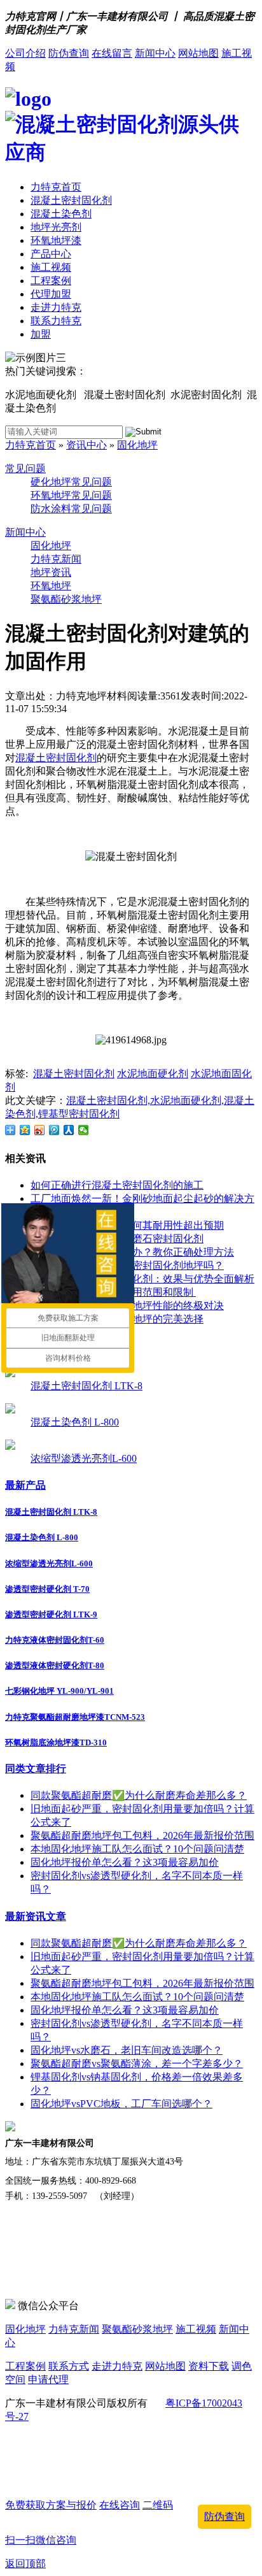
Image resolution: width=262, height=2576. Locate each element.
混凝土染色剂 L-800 (75, 1422)
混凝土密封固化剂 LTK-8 (86, 1386)
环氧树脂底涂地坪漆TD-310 (56, 1742)
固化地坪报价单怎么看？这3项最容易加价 (125, 1862)
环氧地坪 (51, 586)
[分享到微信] (84, 1130)
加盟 (41, 334)
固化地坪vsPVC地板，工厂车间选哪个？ (121, 2104)
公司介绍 (25, 53)
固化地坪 (137, 445)
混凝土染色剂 (61, 214)
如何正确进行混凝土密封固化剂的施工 (117, 1185)
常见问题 (25, 469)
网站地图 (198, 53)
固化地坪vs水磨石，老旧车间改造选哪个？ (127, 2050)
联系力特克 (56, 321)
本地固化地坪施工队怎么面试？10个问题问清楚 (137, 1849)
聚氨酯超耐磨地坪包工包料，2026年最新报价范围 (142, 1835)
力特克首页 (56, 187)
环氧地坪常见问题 (71, 495)
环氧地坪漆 (56, 240)
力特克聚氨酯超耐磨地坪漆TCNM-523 (75, 1717)
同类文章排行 (36, 1769)
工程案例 (51, 281)
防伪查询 (69, 53)
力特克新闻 (56, 559)
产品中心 (51, 254)
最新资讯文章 (36, 1916)
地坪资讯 (51, 572)
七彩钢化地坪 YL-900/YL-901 (59, 1691)
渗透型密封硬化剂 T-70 (47, 1589)
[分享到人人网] (69, 1130)
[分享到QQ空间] (25, 1130)
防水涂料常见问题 (71, 509)
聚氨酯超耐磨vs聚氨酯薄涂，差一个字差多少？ (137, 2064)
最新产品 (25, 1485)
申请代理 (48, 2379)
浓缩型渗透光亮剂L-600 (84, 1458)
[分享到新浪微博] (40, 1130)
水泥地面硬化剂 (153, 1074)
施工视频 (51, 267)
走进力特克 (56, 307)
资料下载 (209, 2366)
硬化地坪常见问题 (71, 482)
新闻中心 (155, 53)
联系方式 (69, 2366)
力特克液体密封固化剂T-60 (55, 1640)
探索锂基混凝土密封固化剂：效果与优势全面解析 (142, 1279)
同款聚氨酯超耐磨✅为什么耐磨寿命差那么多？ (139, 1795)
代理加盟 (51, 294)
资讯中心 (86, 445)
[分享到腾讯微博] (54, 1130)
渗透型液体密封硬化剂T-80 (55, 1665)
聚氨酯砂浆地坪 (66, 599)
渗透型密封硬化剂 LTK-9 (51, 1614)
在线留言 (112, 53)
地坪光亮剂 (56, 227)
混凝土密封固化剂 (71, 200)
